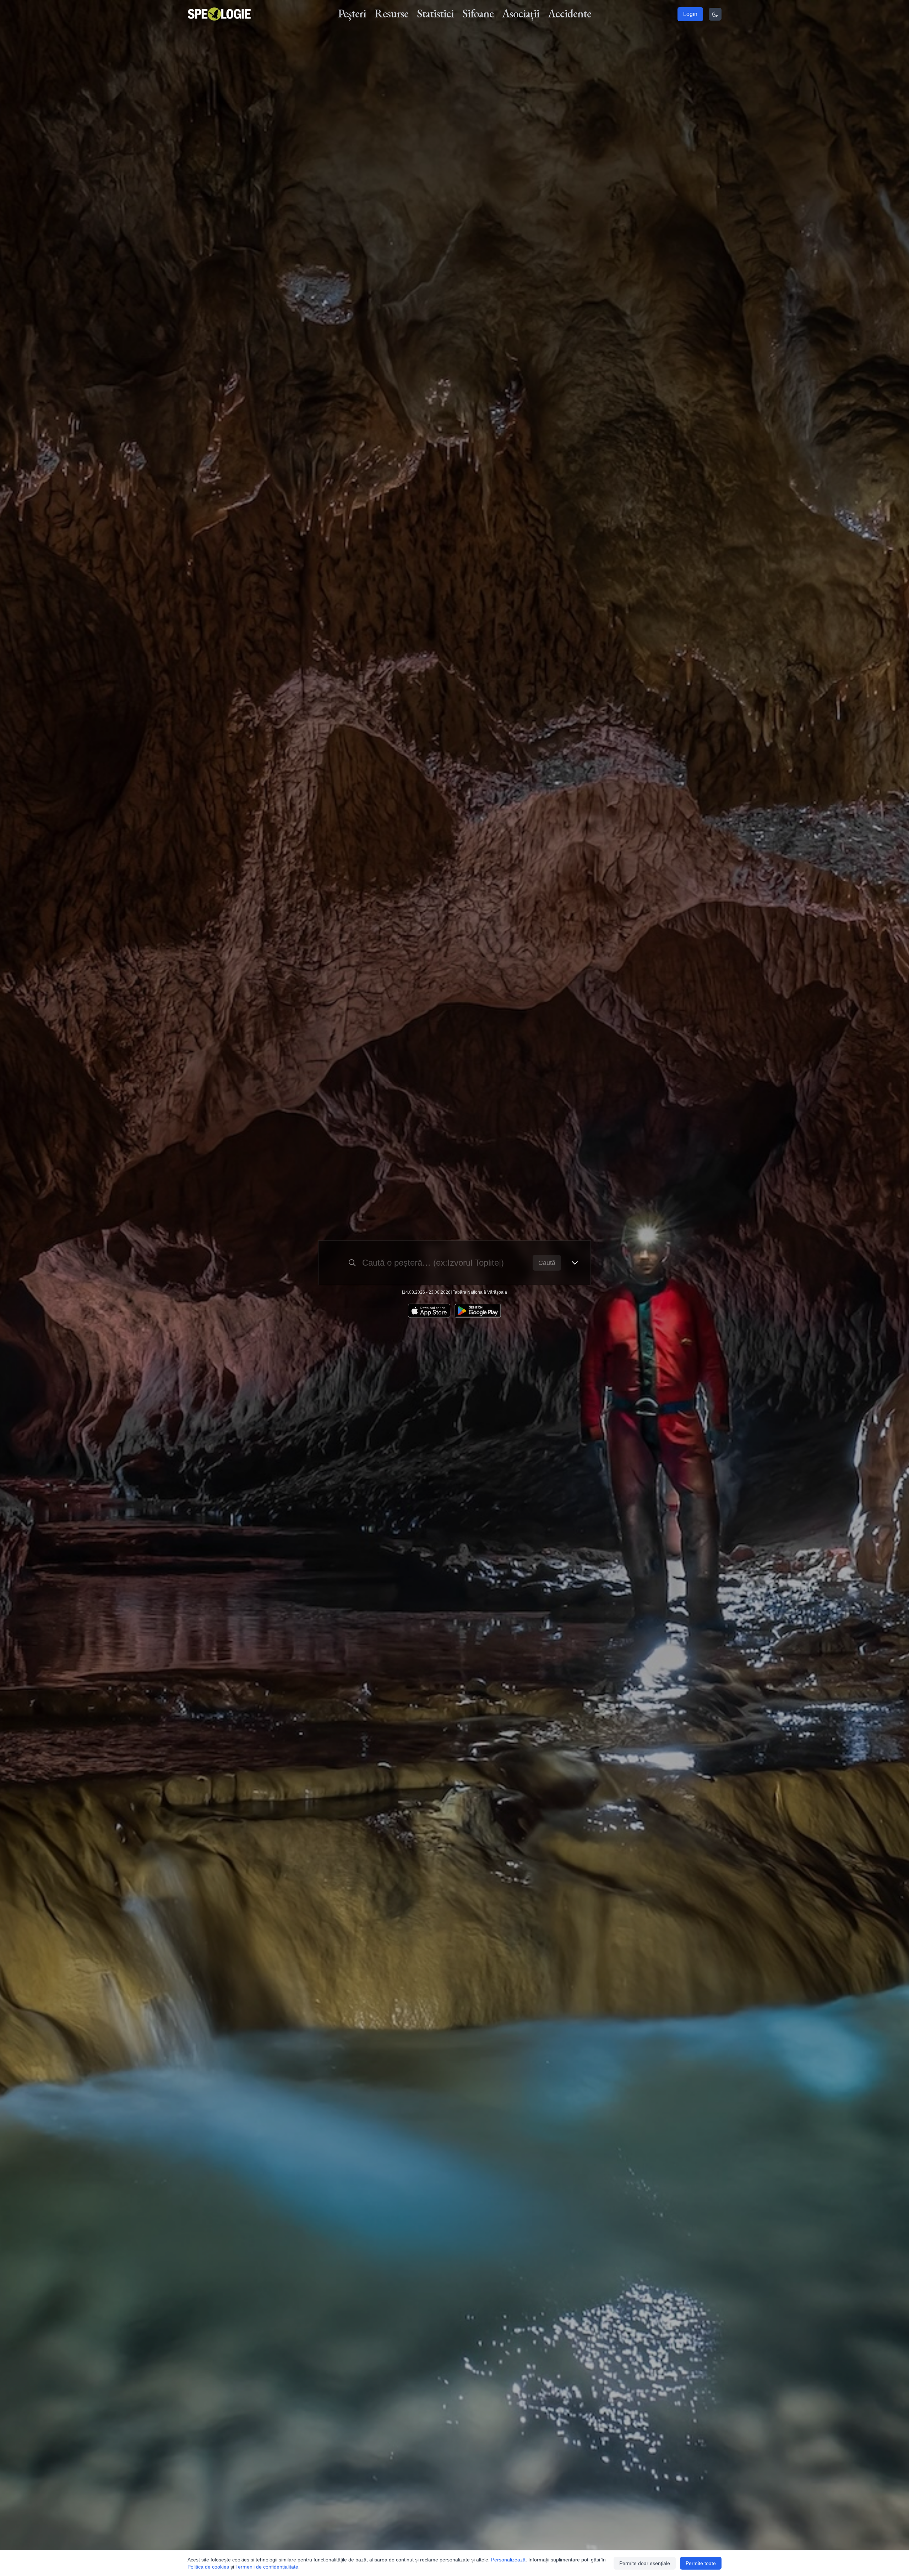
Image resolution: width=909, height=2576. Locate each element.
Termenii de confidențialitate (267, 2567)
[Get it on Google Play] (478, 1311)
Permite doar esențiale (645, 2563)
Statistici (435, 13)
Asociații (521, 13)
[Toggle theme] (715, 14)
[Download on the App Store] (429, 1311)
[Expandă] (575, 1263)
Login (690, 14)
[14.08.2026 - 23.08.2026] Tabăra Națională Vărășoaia (454, 1292)
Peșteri (352, 13)
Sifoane (478, 13)
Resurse (391, 13)
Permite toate (701, 2563)
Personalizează (508, 2560)
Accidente (570, 13)
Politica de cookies (208, 2567)
